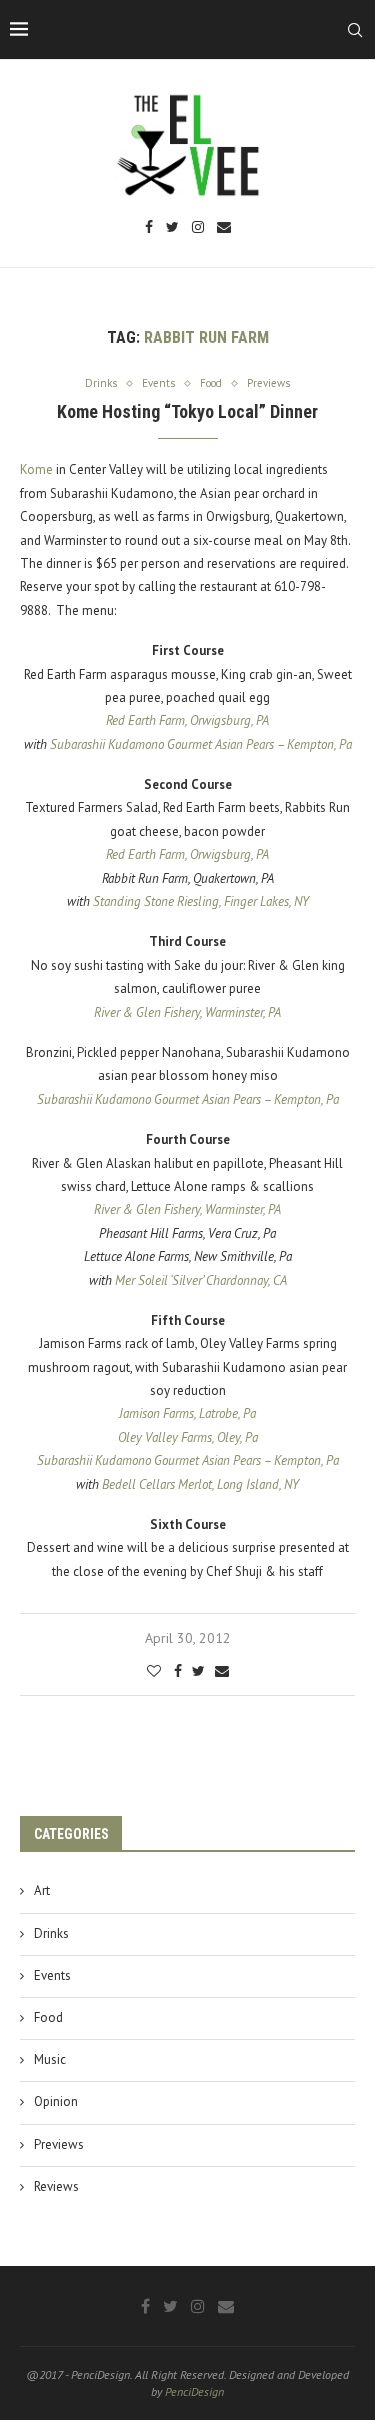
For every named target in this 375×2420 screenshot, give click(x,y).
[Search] (355, 30)
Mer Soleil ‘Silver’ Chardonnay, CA (201, 1280)
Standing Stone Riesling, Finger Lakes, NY (201, 901)
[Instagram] (198, 228)
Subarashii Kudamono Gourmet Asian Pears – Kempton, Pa (201, 744)
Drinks (51, 1933)
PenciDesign (194, 2391)
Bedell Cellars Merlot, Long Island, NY (200, 1484)
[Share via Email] (222, 1671)
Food (48, 2017)
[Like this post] (154, 1671)
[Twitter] (172, 228)
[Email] (224, 228)
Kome (36, 469)
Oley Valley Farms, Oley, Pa (188, 1437)
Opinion (56, 2101)
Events (52, 1975)
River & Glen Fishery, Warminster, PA (187, 1012)
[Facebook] (149, 228)
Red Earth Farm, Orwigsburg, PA (187, 720)
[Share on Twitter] (198, 1671)
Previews (59, 2144)
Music (50, 2059)
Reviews (56, 2186)
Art (42, 1890)
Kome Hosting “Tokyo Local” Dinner (187, 411)
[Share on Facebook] (178, 1671)
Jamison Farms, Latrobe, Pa (187, 1413)
